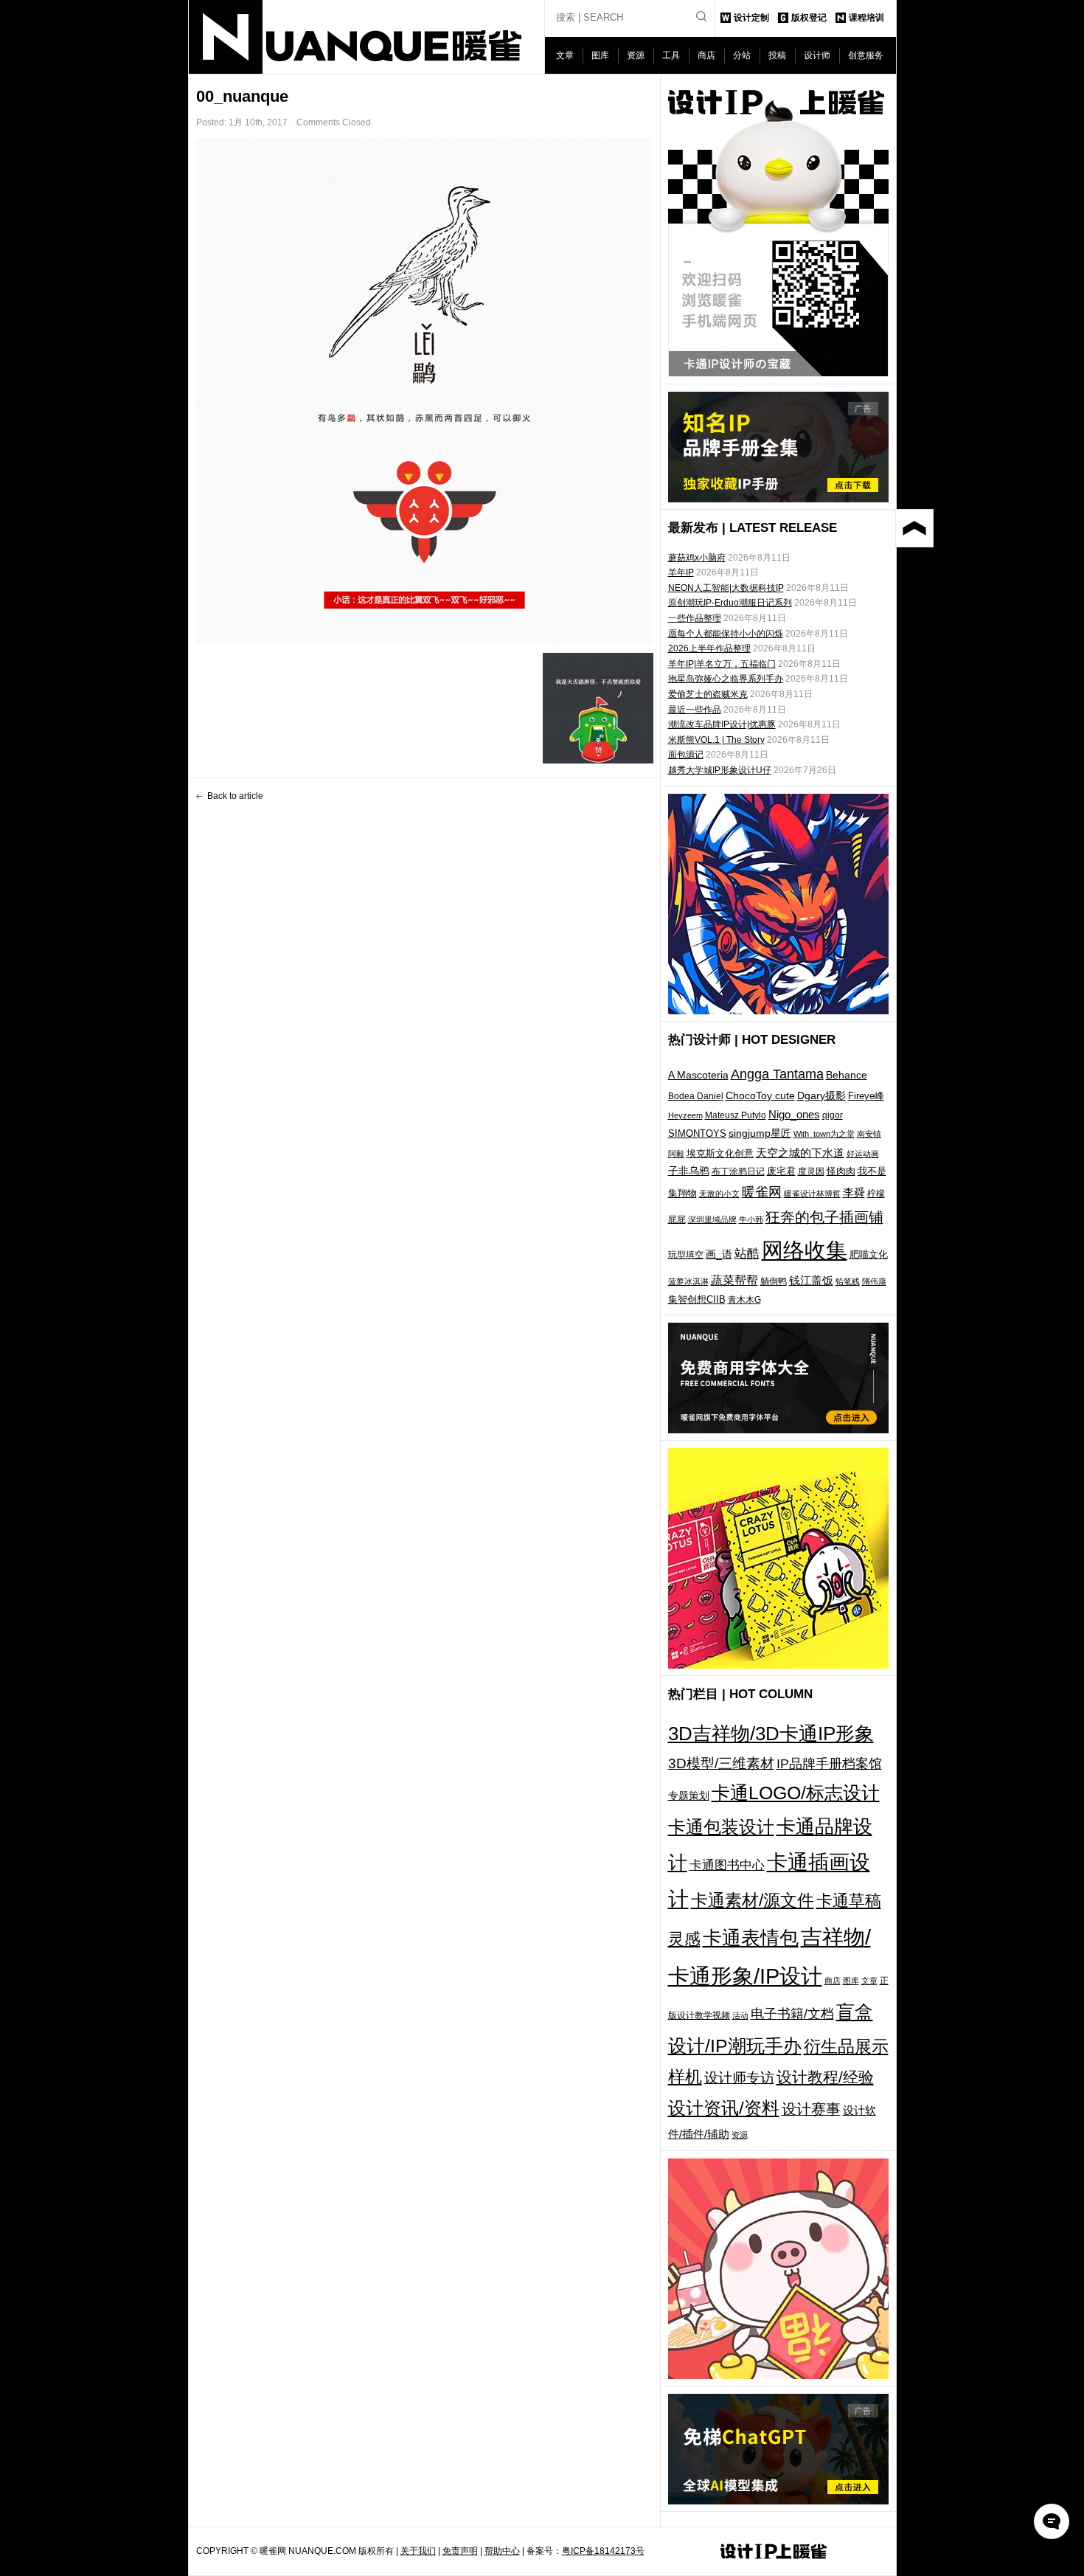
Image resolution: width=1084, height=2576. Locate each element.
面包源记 (686, 755)
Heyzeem (685, 1115)
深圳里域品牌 (712, 1219)
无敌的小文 (719, 1194)
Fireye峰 (866, 1096)
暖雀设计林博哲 (812, 1194)
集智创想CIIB (697, 1299)
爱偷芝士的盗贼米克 (708, 694)
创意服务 (866, 55)
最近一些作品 (695, 710)
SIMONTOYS (697, 1133)
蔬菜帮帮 (734, 1280)
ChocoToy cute (760, 1095)
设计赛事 (811, 2109)
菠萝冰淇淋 (688, 1281)
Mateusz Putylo (736, 1115)
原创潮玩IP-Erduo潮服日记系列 (730, 603)
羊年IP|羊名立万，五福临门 (722, 664)
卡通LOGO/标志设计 (796, 1793)
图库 (600, 55)
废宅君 (781, 1171)
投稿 (777, 55)
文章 (565, 55)
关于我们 (418, 2551)
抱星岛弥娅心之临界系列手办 (726, 679)
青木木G (744, 1299)
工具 (671, 55)
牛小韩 (751, 1219)
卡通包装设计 (721, 1827)
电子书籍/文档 (792, 2014)
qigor (833, 1115)
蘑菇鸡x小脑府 (697, 558)
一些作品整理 (695, 618)
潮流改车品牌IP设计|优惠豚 (722, 724)
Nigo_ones (794, 1115)
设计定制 (751, 18)
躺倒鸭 (774, 1281)
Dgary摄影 (821, 1095)
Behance (847, 1075)
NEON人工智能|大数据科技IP (726, 588)
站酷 (747, 1253)
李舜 (854, 1192)
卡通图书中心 (727, 1865)
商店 (706, 55)
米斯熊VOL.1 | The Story (716, 740)
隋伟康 (874, 1281)
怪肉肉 (841, 1171)
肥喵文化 (869, 1254)
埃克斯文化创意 (720, 1153)
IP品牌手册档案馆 (829, 1764)
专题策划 (689, 1796)
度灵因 (811, 1171)
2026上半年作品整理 (709, 648)
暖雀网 (762, 1192)
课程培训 (866, 18)
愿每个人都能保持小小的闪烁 (726, 634)
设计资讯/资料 (724, 2108)
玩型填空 (686, 1255)
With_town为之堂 (824, 1134)
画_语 (719, 1254)
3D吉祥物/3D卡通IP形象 (771, 1734)
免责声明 (460, 2551)
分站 (742, 55)
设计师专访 (739, 2078)
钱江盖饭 (811, 1280)
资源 (636, 55)
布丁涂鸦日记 (738, 1171)
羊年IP (681, 572)
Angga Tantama (777, 1074)
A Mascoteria (698, 1075)
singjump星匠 (760, 1133)
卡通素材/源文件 (753, 1901)
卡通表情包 (751, 1938)
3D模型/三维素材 (721, 1763)
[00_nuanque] (425, 391)
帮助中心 (502, 2551)
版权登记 (809, 18)
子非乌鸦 (689, 1171)
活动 (740, 2015)
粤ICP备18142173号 (603, 2551)
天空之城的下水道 (800, 1153)
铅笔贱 (848, 1281)
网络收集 (805, 1250)
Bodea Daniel (696, 1096)
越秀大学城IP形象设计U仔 (720, 770)
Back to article (235, 796)
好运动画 (863, 1154)
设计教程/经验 (825, 2077)
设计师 (817, 55)
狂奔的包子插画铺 (824, 1217)
